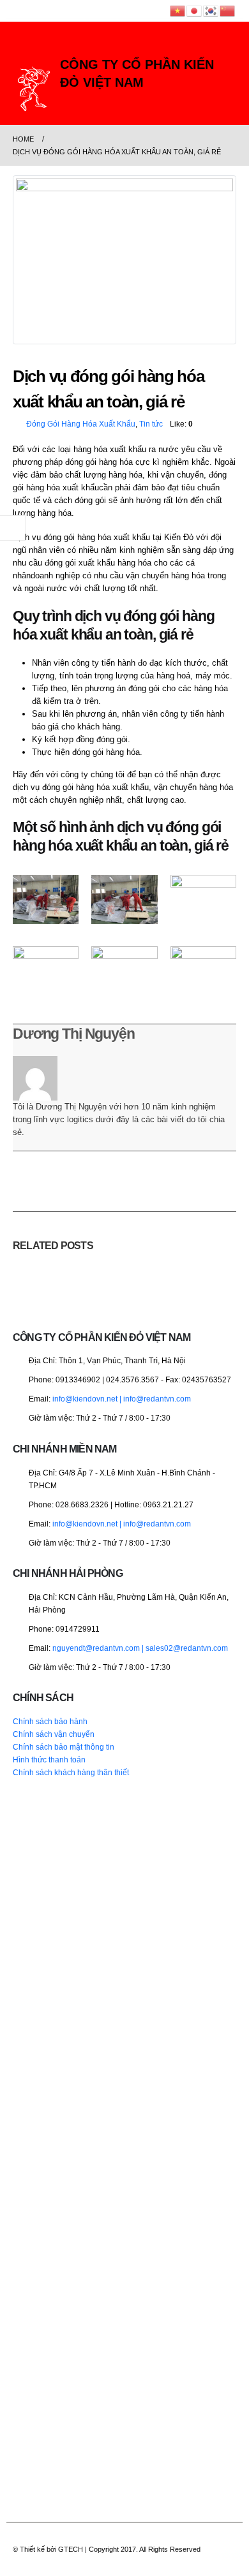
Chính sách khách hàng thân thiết (71, 1772)
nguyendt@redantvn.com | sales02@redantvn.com (140, 1648)
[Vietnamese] (178, 11)
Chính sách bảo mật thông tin (64, 1747)
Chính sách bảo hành (50, 1721)
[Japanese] (195, 11)
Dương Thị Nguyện (74, 1034)
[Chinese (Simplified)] (228, 11)
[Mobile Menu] (24, 50)
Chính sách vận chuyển (54, 1734)
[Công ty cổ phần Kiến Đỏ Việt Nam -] (34, 89)
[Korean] (211, 11)
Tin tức (151, 424)
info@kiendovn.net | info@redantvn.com (122, 1399)
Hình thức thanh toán (49, 1760)
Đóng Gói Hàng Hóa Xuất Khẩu (81, 424)
